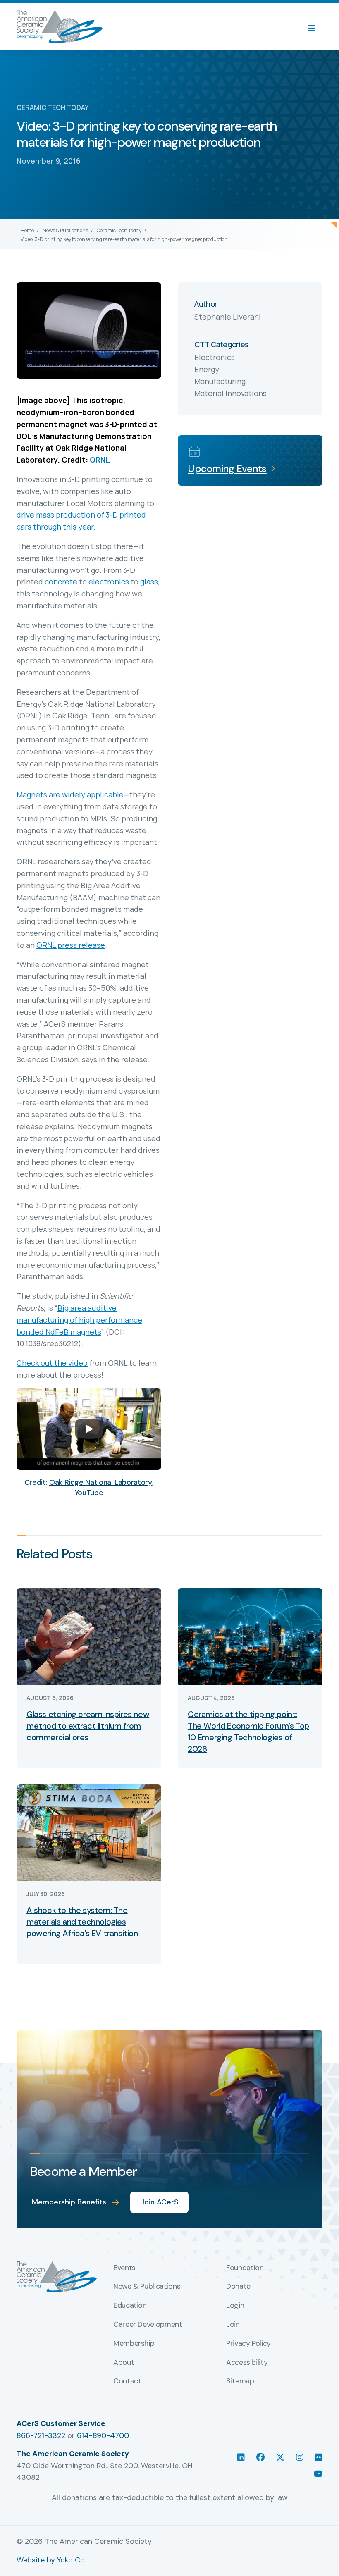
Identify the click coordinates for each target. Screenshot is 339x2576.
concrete (61, 582)
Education (130, 2306)
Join (233, 2325)
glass (149, 582)
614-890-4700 (103, 2435)
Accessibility (247, 2363)
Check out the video (52, 1363)
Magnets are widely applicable (70, 794)
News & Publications (65, 230)
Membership (134, 2344)
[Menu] (316, 27)
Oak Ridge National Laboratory (101, 1482)
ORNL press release (71, 945)
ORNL (100, 460)
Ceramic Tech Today (119, 230)
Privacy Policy (248, 2344)
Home (27, 230)
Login (235, 2306)
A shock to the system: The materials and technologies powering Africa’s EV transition (82, 1922)
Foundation (245, 2268)
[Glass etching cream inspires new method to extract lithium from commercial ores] (89, 1636)
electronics (109, 582)
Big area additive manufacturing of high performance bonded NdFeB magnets (79, 1320)
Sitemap (240, 2381)
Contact (127, 2381)
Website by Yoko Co (51, 2560)
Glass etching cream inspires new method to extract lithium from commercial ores (88, 1726)
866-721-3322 (41, 2435)
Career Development (148, 2325)
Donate (238, 2287)
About (124, 2363)
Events (124, 2268)
